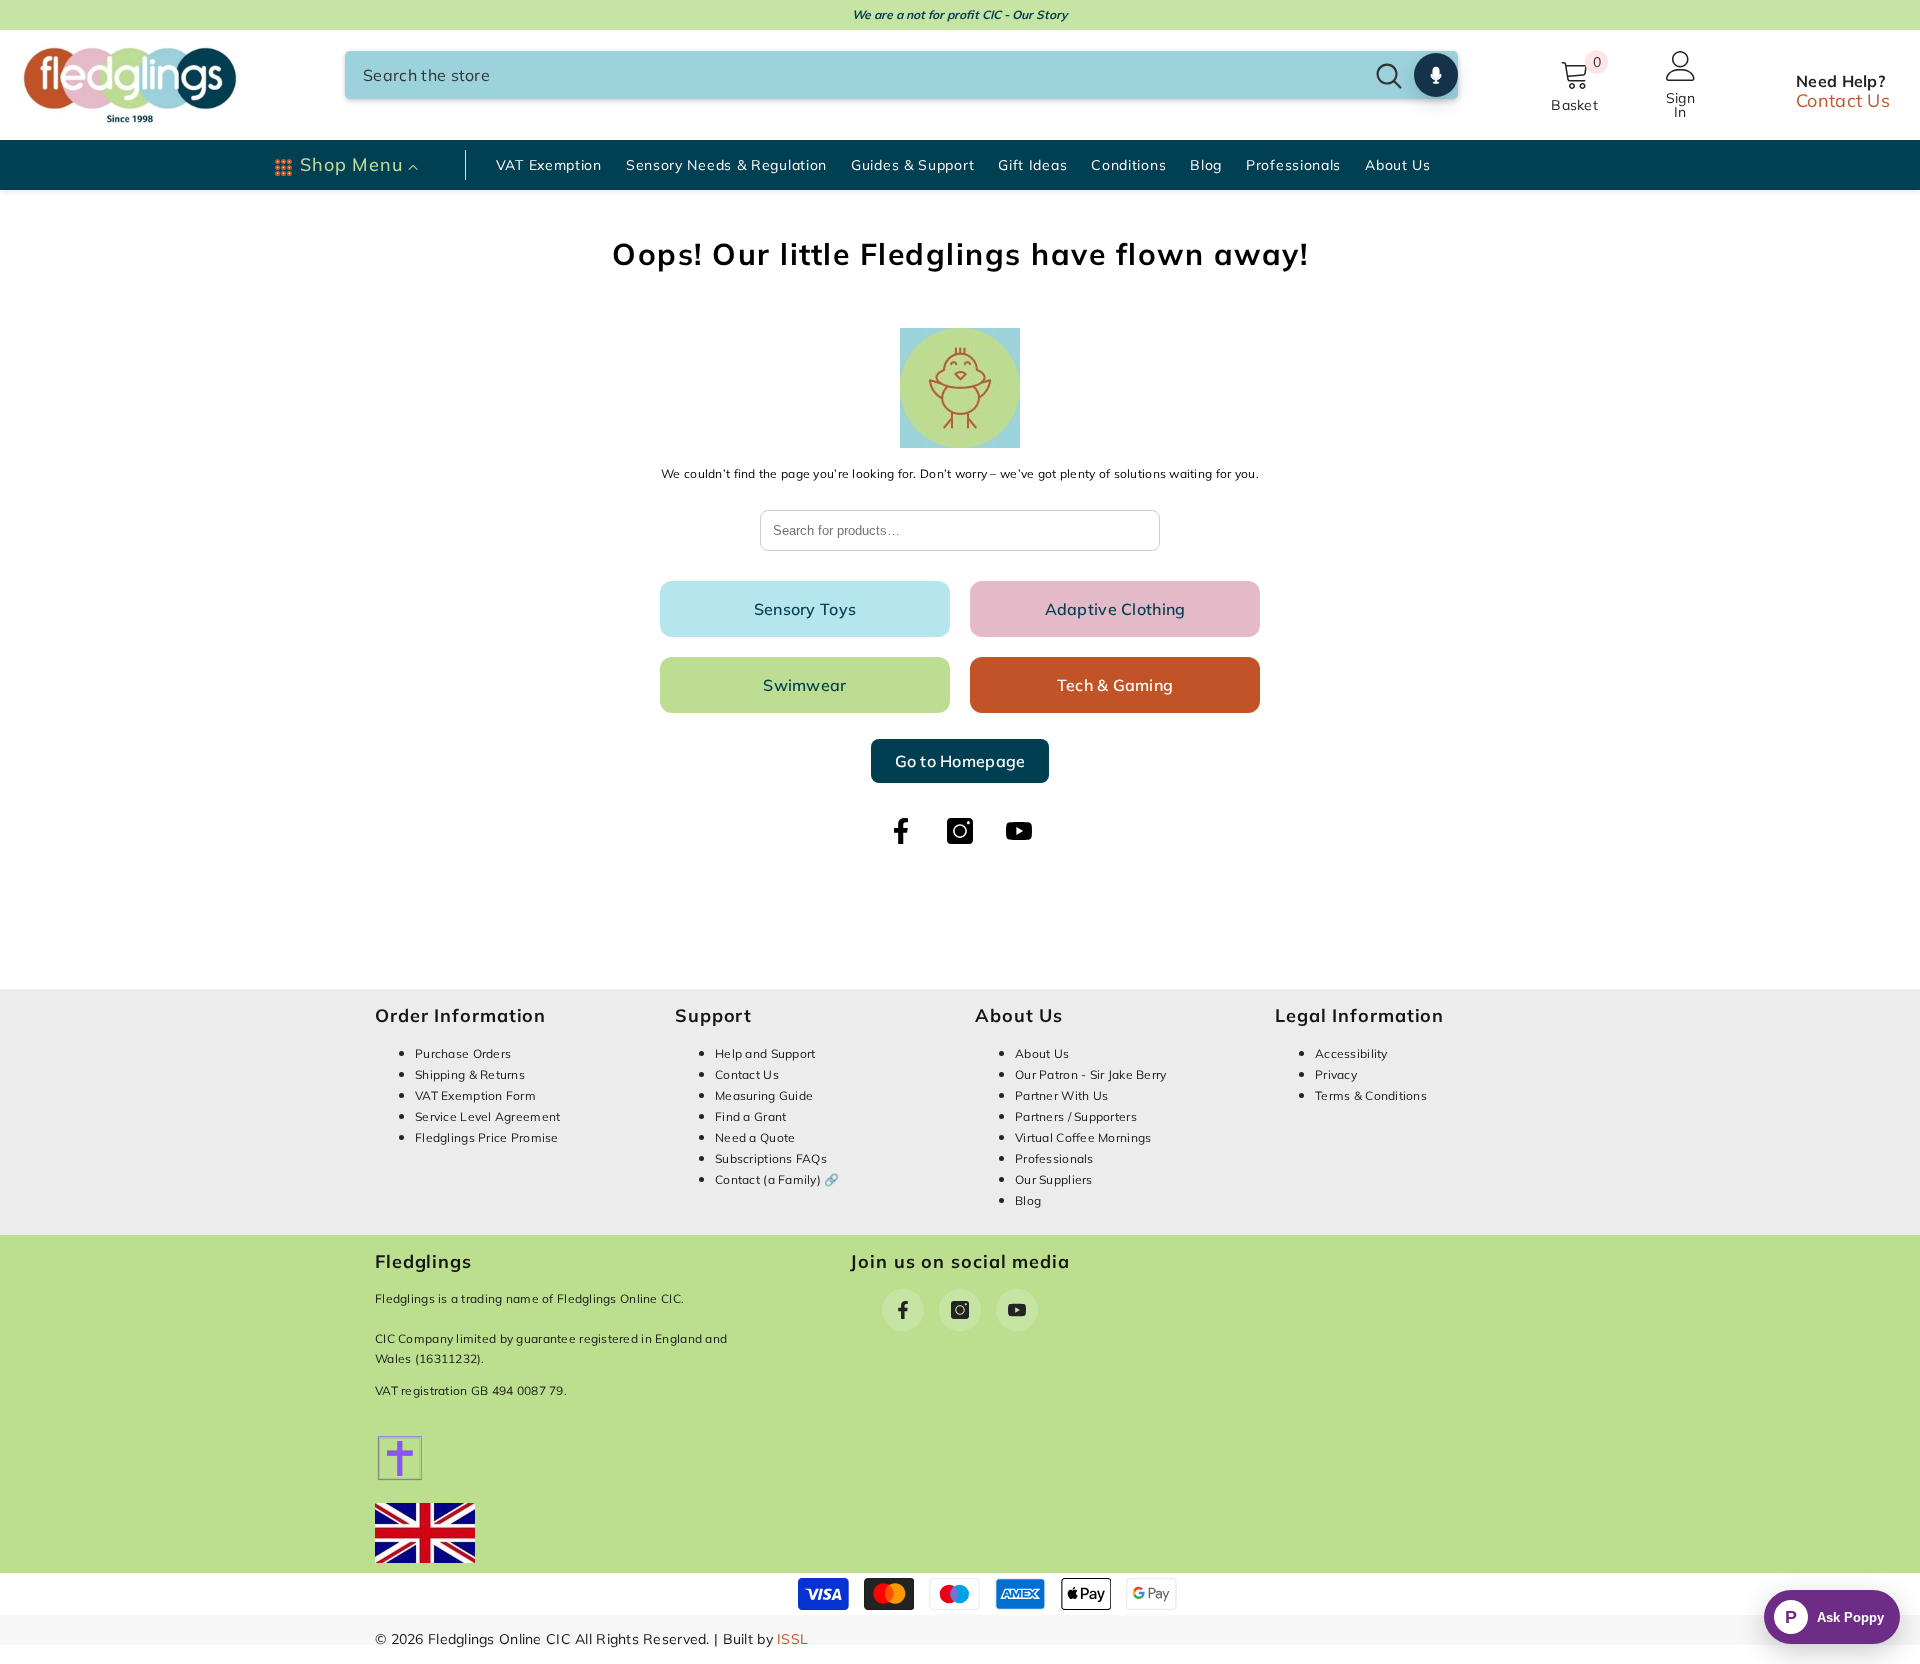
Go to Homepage (960, 761)
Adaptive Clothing (1115, 609)
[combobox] (854, 75)
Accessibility (1351, 1053)
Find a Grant (750, 1116)
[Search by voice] (1436, 75)
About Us (1042, 1053)
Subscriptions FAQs (771, 1158)
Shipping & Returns (470, 1074)
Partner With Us (1061, 1095)
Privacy (1336, 1074)
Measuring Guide (764, 1095)
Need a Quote (755, 1137)
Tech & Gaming (1115, 685)
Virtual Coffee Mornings (1083, 1137)
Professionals (1054, 1158)
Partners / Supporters (1076, 1116)
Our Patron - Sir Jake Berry (1091, 1074)
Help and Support (765, 1053)
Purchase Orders (463, 1053)
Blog (1028, 1200)
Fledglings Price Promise (487, 1137)
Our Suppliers (1054, 1179)
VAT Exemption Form (475, 1095)
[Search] (901, 75)
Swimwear (804, 685)
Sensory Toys (805, 609)
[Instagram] (960, 831)
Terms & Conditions (1371, 1095)
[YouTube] (1019, 831)
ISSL (792, 1639)
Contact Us (1843, 100)
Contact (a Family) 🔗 (777, 1179)
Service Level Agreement (487, 1116)
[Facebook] (901, 831)
